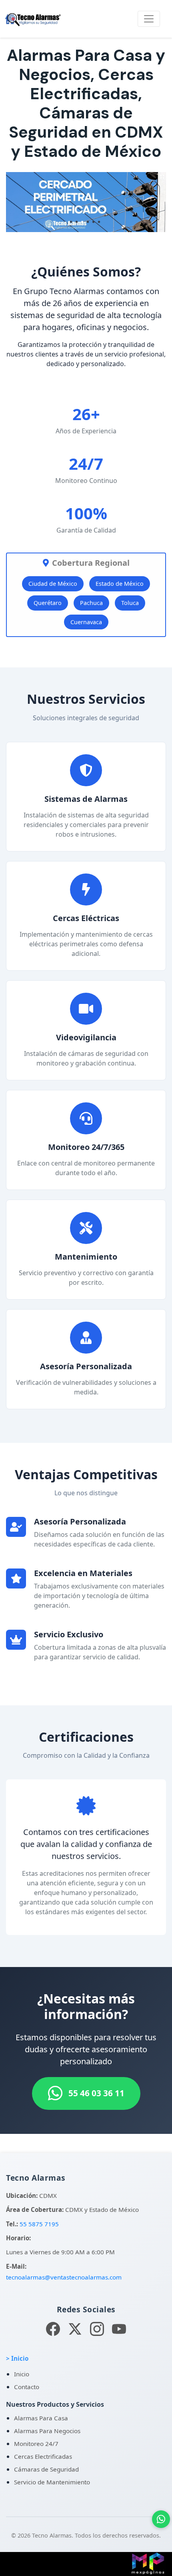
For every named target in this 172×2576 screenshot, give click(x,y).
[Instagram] (97, 2329)
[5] (94, 222)
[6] (99, 222)
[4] (88, 222)
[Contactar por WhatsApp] (161, 2519)
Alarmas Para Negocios (47, 2431)
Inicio (22, 2374)
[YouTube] (119, 2329)
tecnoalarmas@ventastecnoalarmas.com (64, 2277)
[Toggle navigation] (149, 19)
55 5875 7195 (39, 2224)
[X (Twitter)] (75, 2329)
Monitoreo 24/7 (36, 2444)
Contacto (27, 2387)
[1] (71, 222)
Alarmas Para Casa (41, 2418)
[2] (77, 222)
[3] (82, 222)
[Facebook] (53, 2329)
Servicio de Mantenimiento (52, 2482)
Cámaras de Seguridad (46, 2469)
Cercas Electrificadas (43, 2456)
